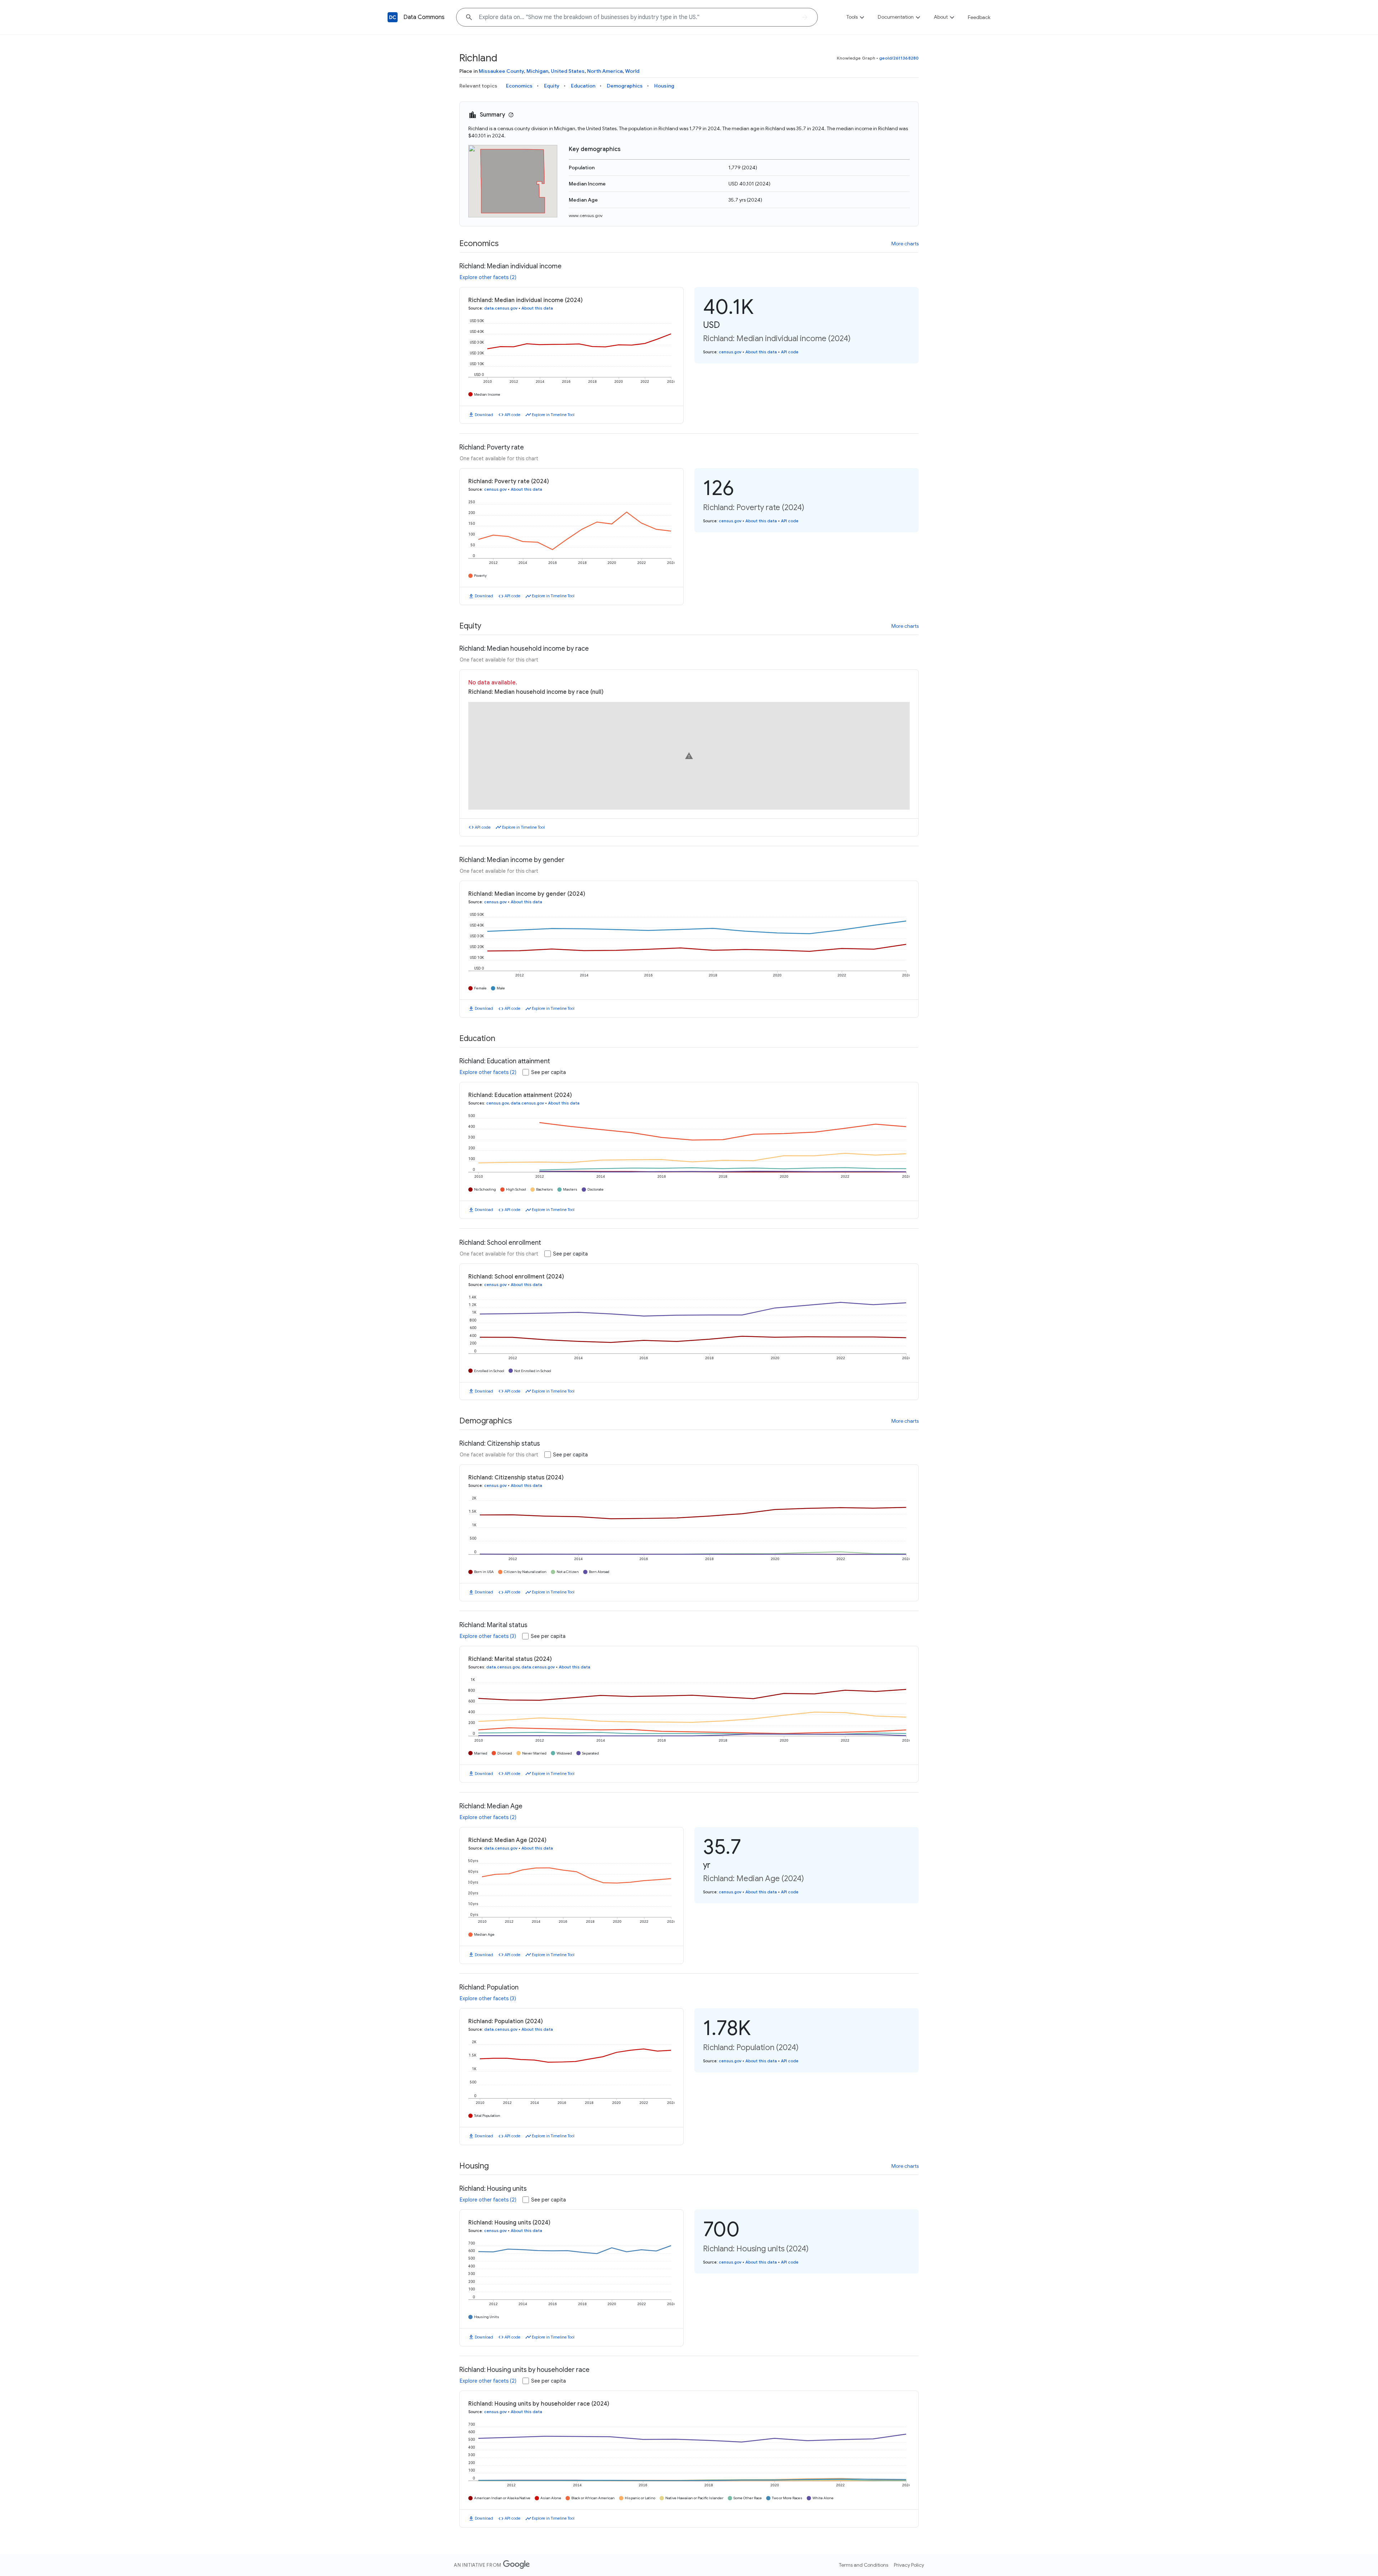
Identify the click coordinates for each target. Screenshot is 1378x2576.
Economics (519, 86)
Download (484, 415)
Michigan (537, 71)
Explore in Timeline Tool (553, 415)
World (632, 71)
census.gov (730, 352)
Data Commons (424, 17)
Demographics (625, 86)
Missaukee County (501, 71)
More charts (905, 244)
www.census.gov (586, 215)
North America (605, 71)
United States (568, 71)
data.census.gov (501, 308)
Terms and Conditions (864, 2565)
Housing (664, 86)
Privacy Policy (909, 2565)
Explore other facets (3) (488, 1636)
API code (512, 415)
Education (583, 86)
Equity (552, 86)
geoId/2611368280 (899, 58)
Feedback (979, 17)
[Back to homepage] (393, 17)
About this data (537, 308)
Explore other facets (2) (488, 277)
